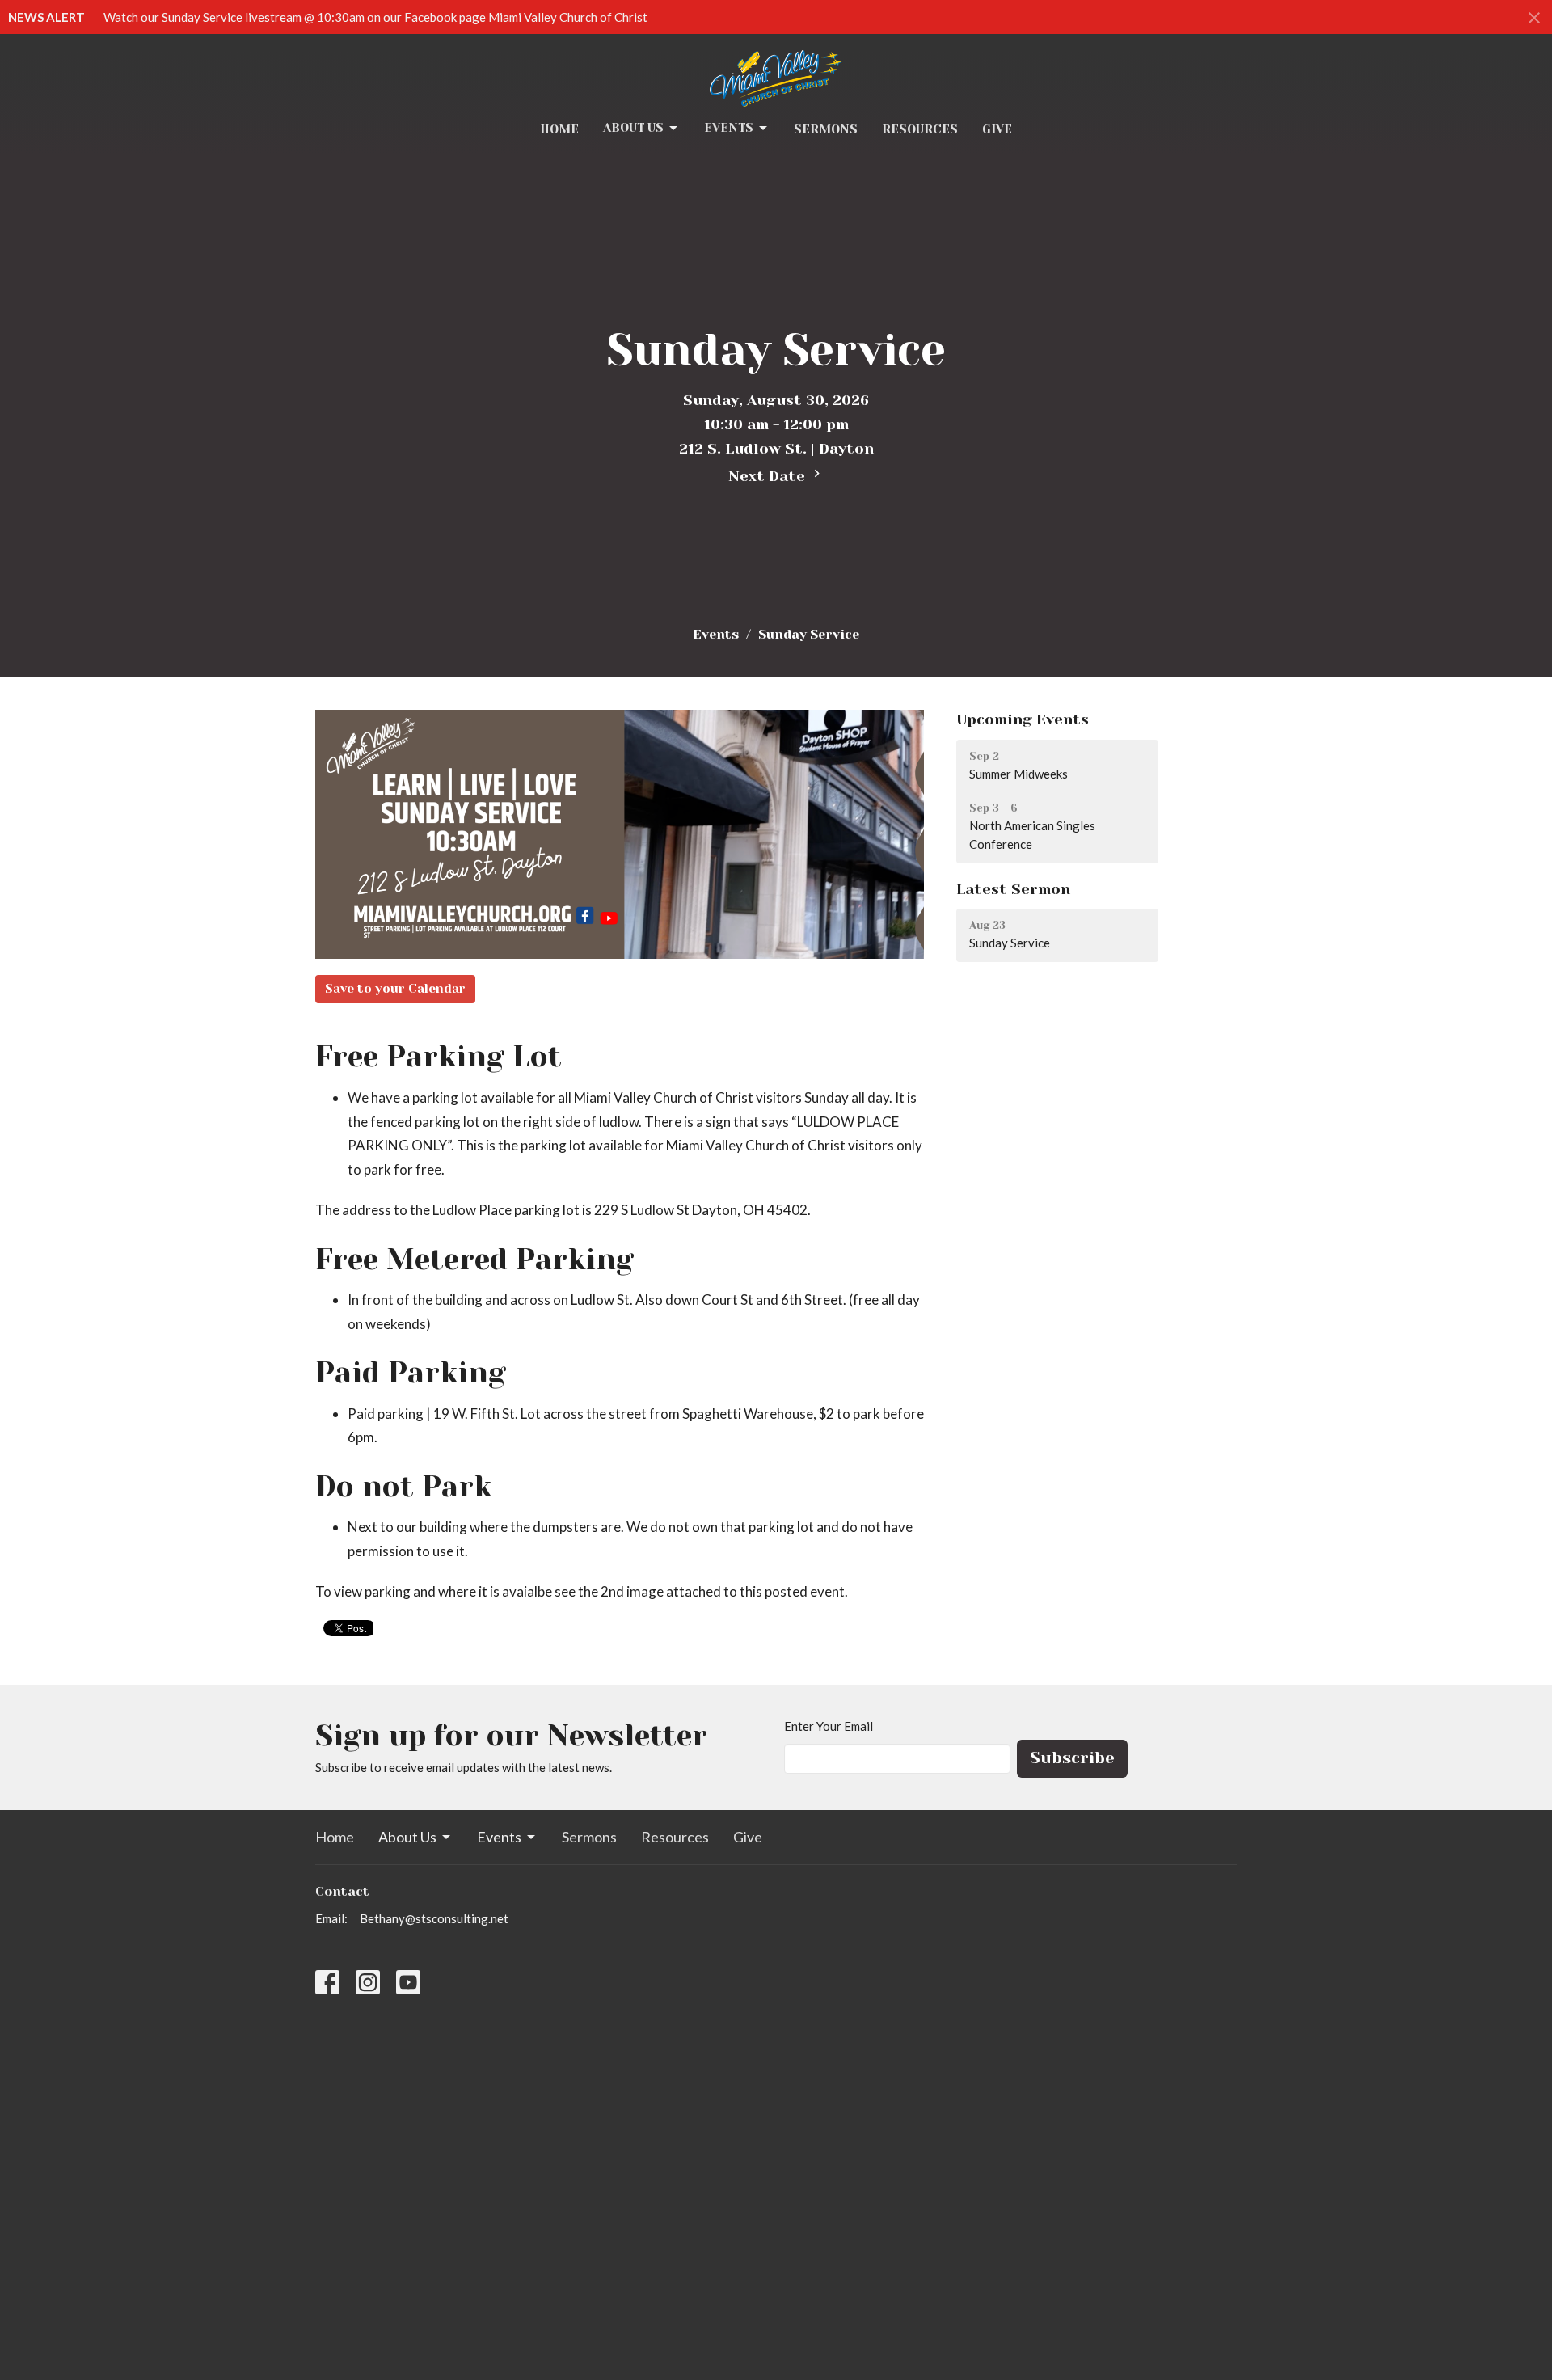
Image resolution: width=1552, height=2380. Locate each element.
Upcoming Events (1023, 719)
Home (559, 129)
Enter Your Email (829, 1726)
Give (997, 129)
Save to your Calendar (395, 989)
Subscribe (1072, 1758)
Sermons (826, 129)
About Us (633, 128)
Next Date (769, 476)
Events (729, 128)
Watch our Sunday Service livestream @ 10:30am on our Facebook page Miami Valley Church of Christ (375, 17)
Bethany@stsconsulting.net (434, 1918)
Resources (920, 129)
